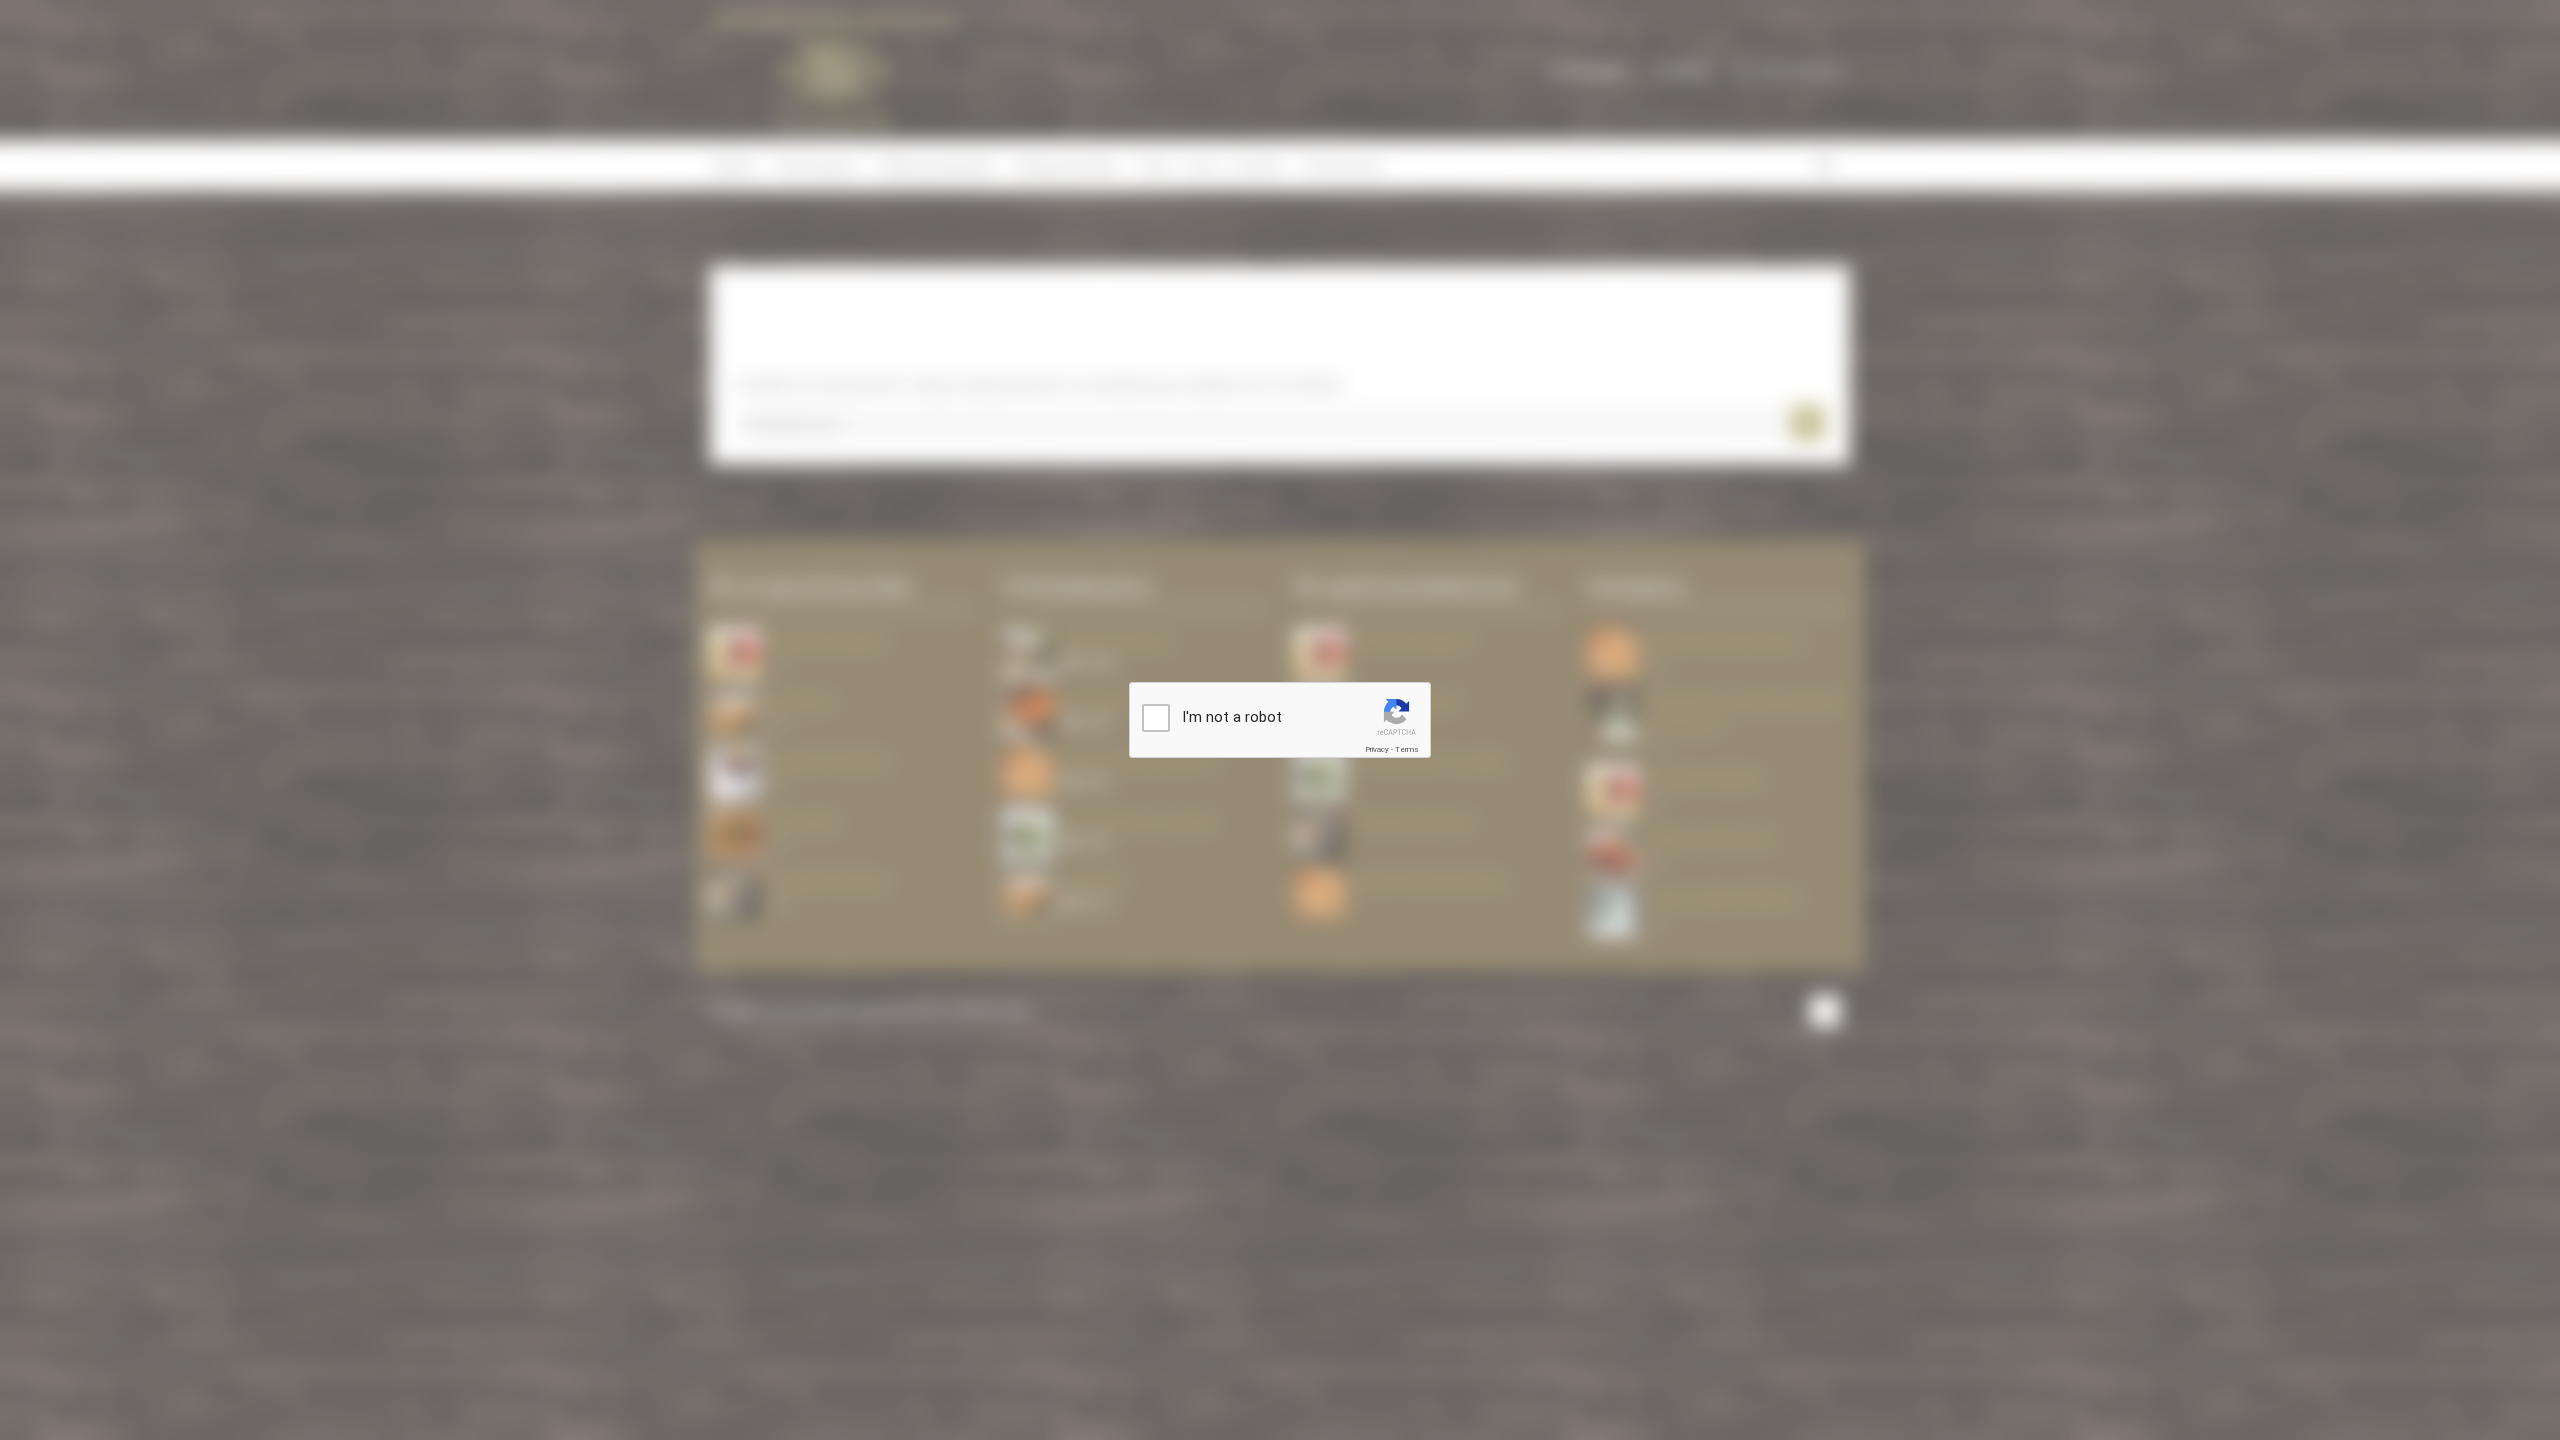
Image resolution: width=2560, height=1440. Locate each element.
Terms (1407, 749)
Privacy (1377, 749)
